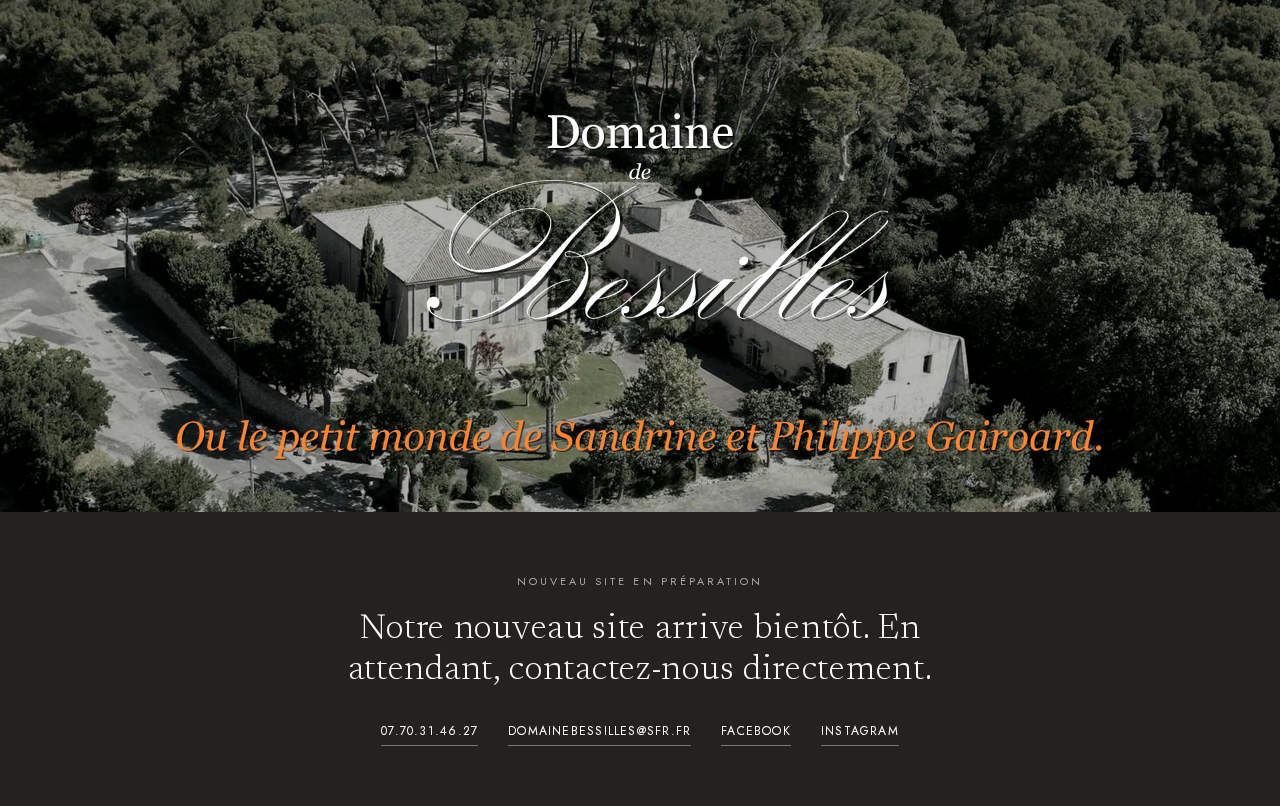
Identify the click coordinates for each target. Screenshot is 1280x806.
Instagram (860, 731)
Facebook (756, 731)
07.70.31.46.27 (429, 731)
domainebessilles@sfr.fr (599, 731)
